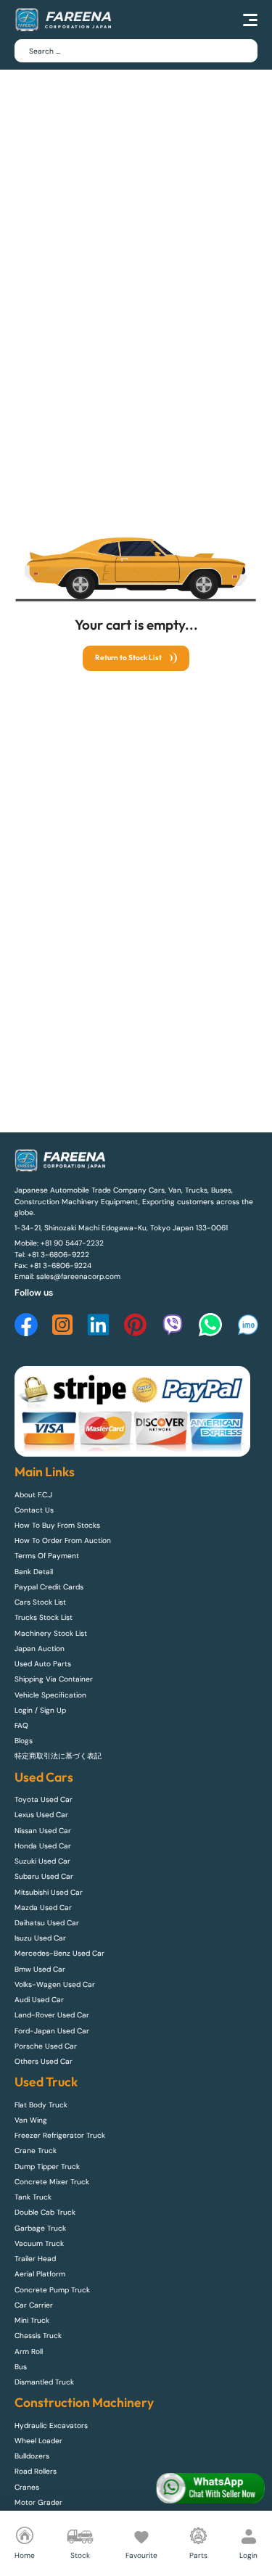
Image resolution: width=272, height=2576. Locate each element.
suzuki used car (42, 1861)
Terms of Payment (47, 1556)
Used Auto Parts (43, 1664)
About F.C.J (33, 1495)
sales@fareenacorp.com (78, 1276)
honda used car (43, 1846)
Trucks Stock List (44, 1617)
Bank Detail (34, 1572)
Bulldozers (32, 2456)
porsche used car (46, 2046)
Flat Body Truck (41, 2105)
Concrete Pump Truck (52, 2290)
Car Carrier (34, 2305)
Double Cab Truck (45, 2212)
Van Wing (31, 2120)
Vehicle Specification (50, 1695)
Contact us (34, 1510)
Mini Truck (32, 2320)
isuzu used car (40, 1938)
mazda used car (43, 1908)
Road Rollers (36, 2471)
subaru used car (44, 1876)
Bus (21, 2367)
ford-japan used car (52, 2031)
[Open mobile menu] (250, 20)
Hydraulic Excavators (51, 2425)
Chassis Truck (38, 2336)
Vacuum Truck (39, 2243)
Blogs (24, 1741)
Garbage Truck (40, 2228)
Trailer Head (35, 2259)
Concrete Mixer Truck (52, 2182)
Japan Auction (40, 1649)
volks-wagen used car (55, 1984)
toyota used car (44, 1799)
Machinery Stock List (51, 1633)
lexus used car (41, 1815)
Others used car (44, 2061)
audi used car (39, 2000)
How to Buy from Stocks (57, 1525)
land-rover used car (52, 2015)
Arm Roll (29, 2351)
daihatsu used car (47, 1923)
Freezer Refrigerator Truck (60, 2135)
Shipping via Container (54, 1679)
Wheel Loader (38, 2441)
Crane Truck (36, 2151)
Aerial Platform (40, 2274)
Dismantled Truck (44, 2382)
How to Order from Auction (63, 1540)
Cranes (27, 2487)
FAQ (21, 1725)
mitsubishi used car (49, 1892)
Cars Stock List (40, 1602)
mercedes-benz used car (59, 1953)
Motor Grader (38, 2502)
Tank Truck (33, 2197)
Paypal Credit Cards (49, 1587)
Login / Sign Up (40, 1710)
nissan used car (43, 1831)
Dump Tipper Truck (47, 2166)
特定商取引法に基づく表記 (58, 1756)
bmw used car (40, 1969)
